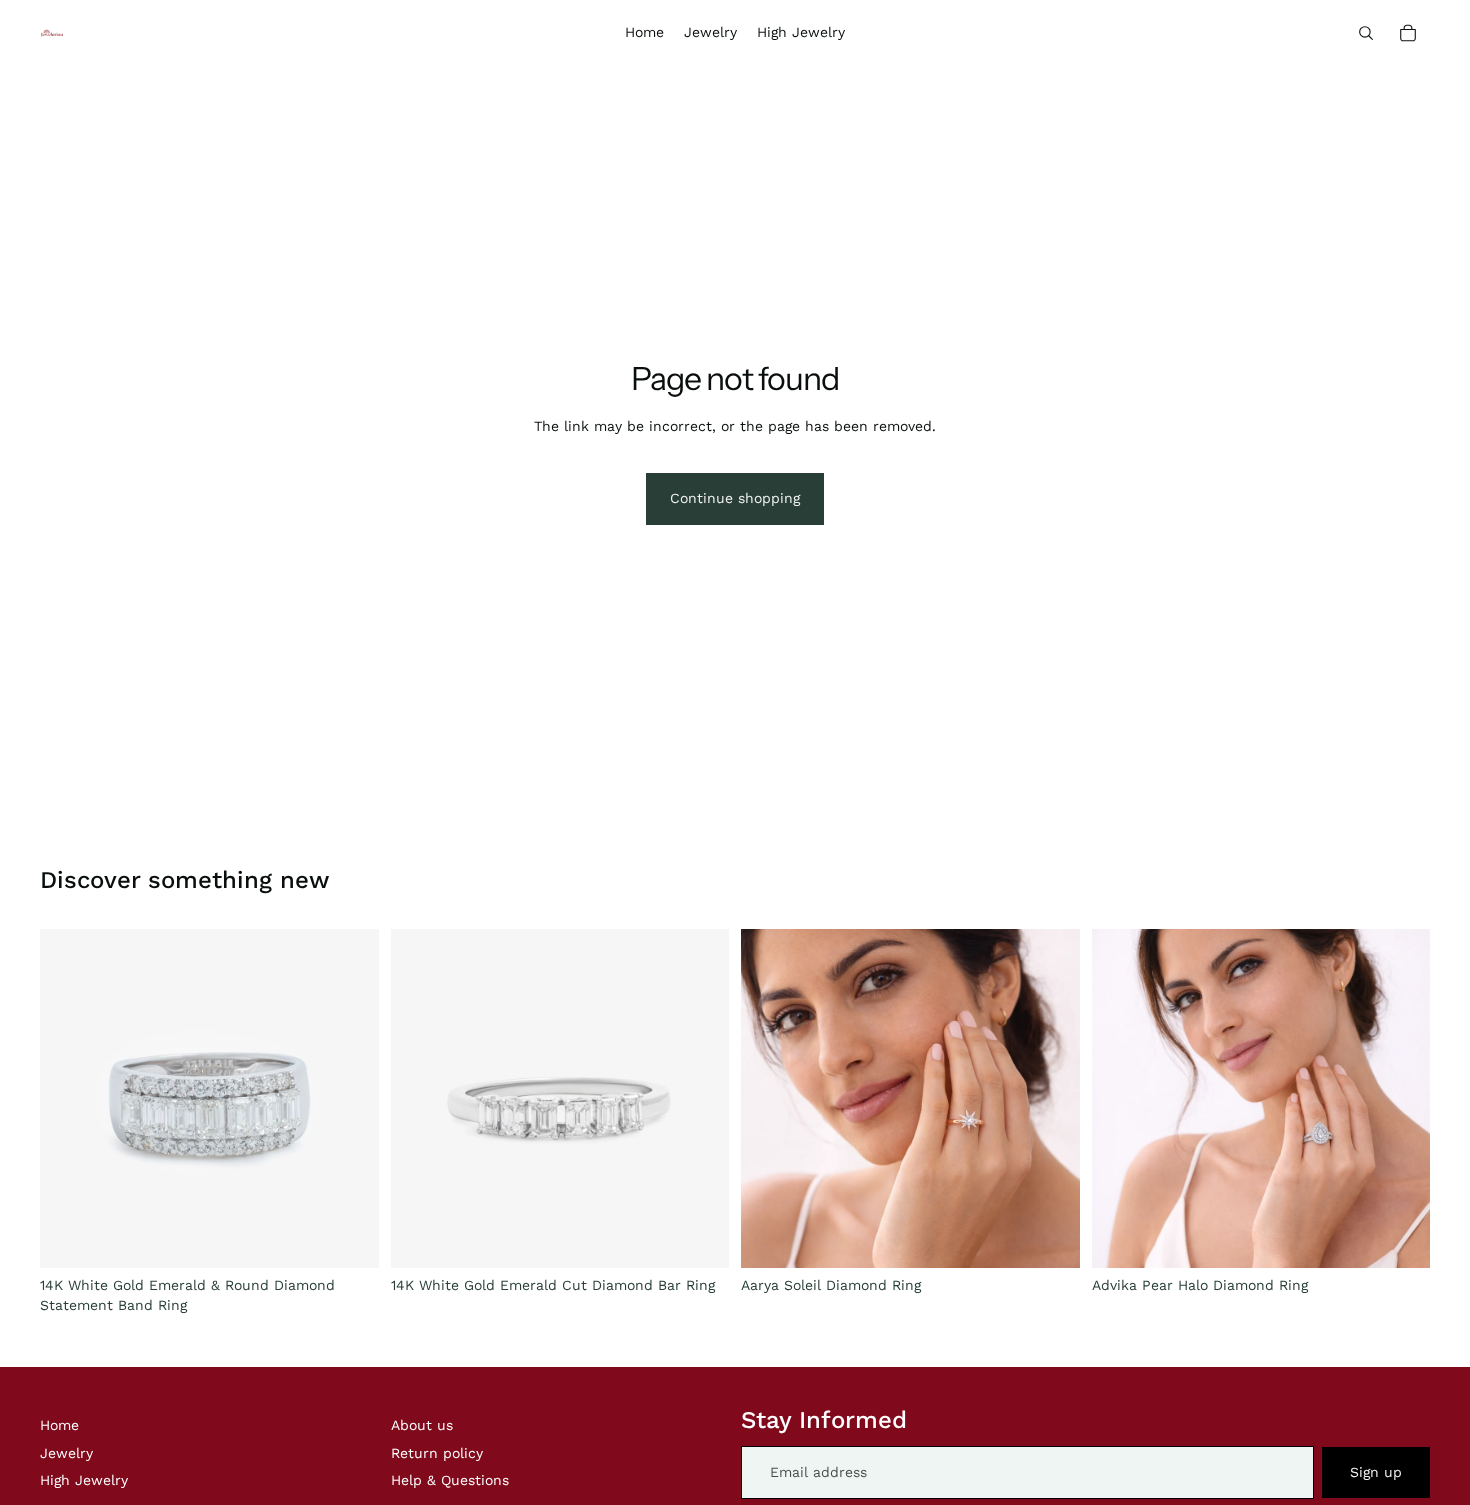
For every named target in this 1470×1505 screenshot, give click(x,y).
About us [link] (422, 1425)
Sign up (1376, 1472)
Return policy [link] (437, 1453)
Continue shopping (735, 498)
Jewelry (66, 1453)
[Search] (1366, 33)
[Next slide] (1050, 1099)
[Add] (348, 1237)
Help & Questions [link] (450, 1480)
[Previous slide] (771, 1099)
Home (59, 1425)
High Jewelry (84, 1480)
